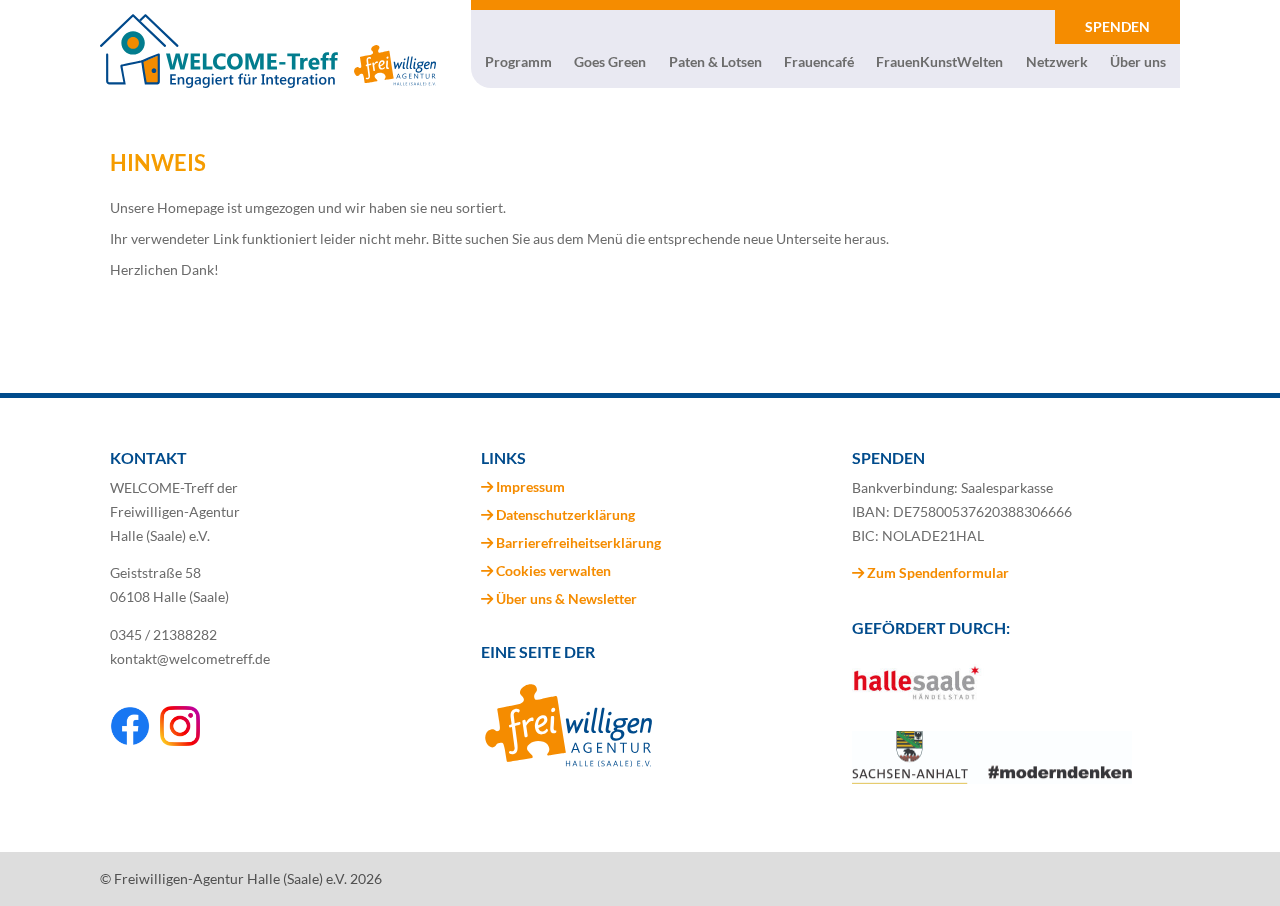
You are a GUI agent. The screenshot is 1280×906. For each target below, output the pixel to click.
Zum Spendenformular (936, 572)
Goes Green (610, 62)
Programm (518, 62)
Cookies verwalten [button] (553, 570)
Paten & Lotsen (715, 62)
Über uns (1138, 62)
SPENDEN (1117, 26)
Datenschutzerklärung (565, 514)
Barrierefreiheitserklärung (578, 542)
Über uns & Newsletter (566, 598)
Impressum (530, 486)
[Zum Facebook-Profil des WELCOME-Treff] (130, 740)
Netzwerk (1057, 62)
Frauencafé (819, 62)
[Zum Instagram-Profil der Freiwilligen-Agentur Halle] (180, 740)
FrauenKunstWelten (939, 62)
